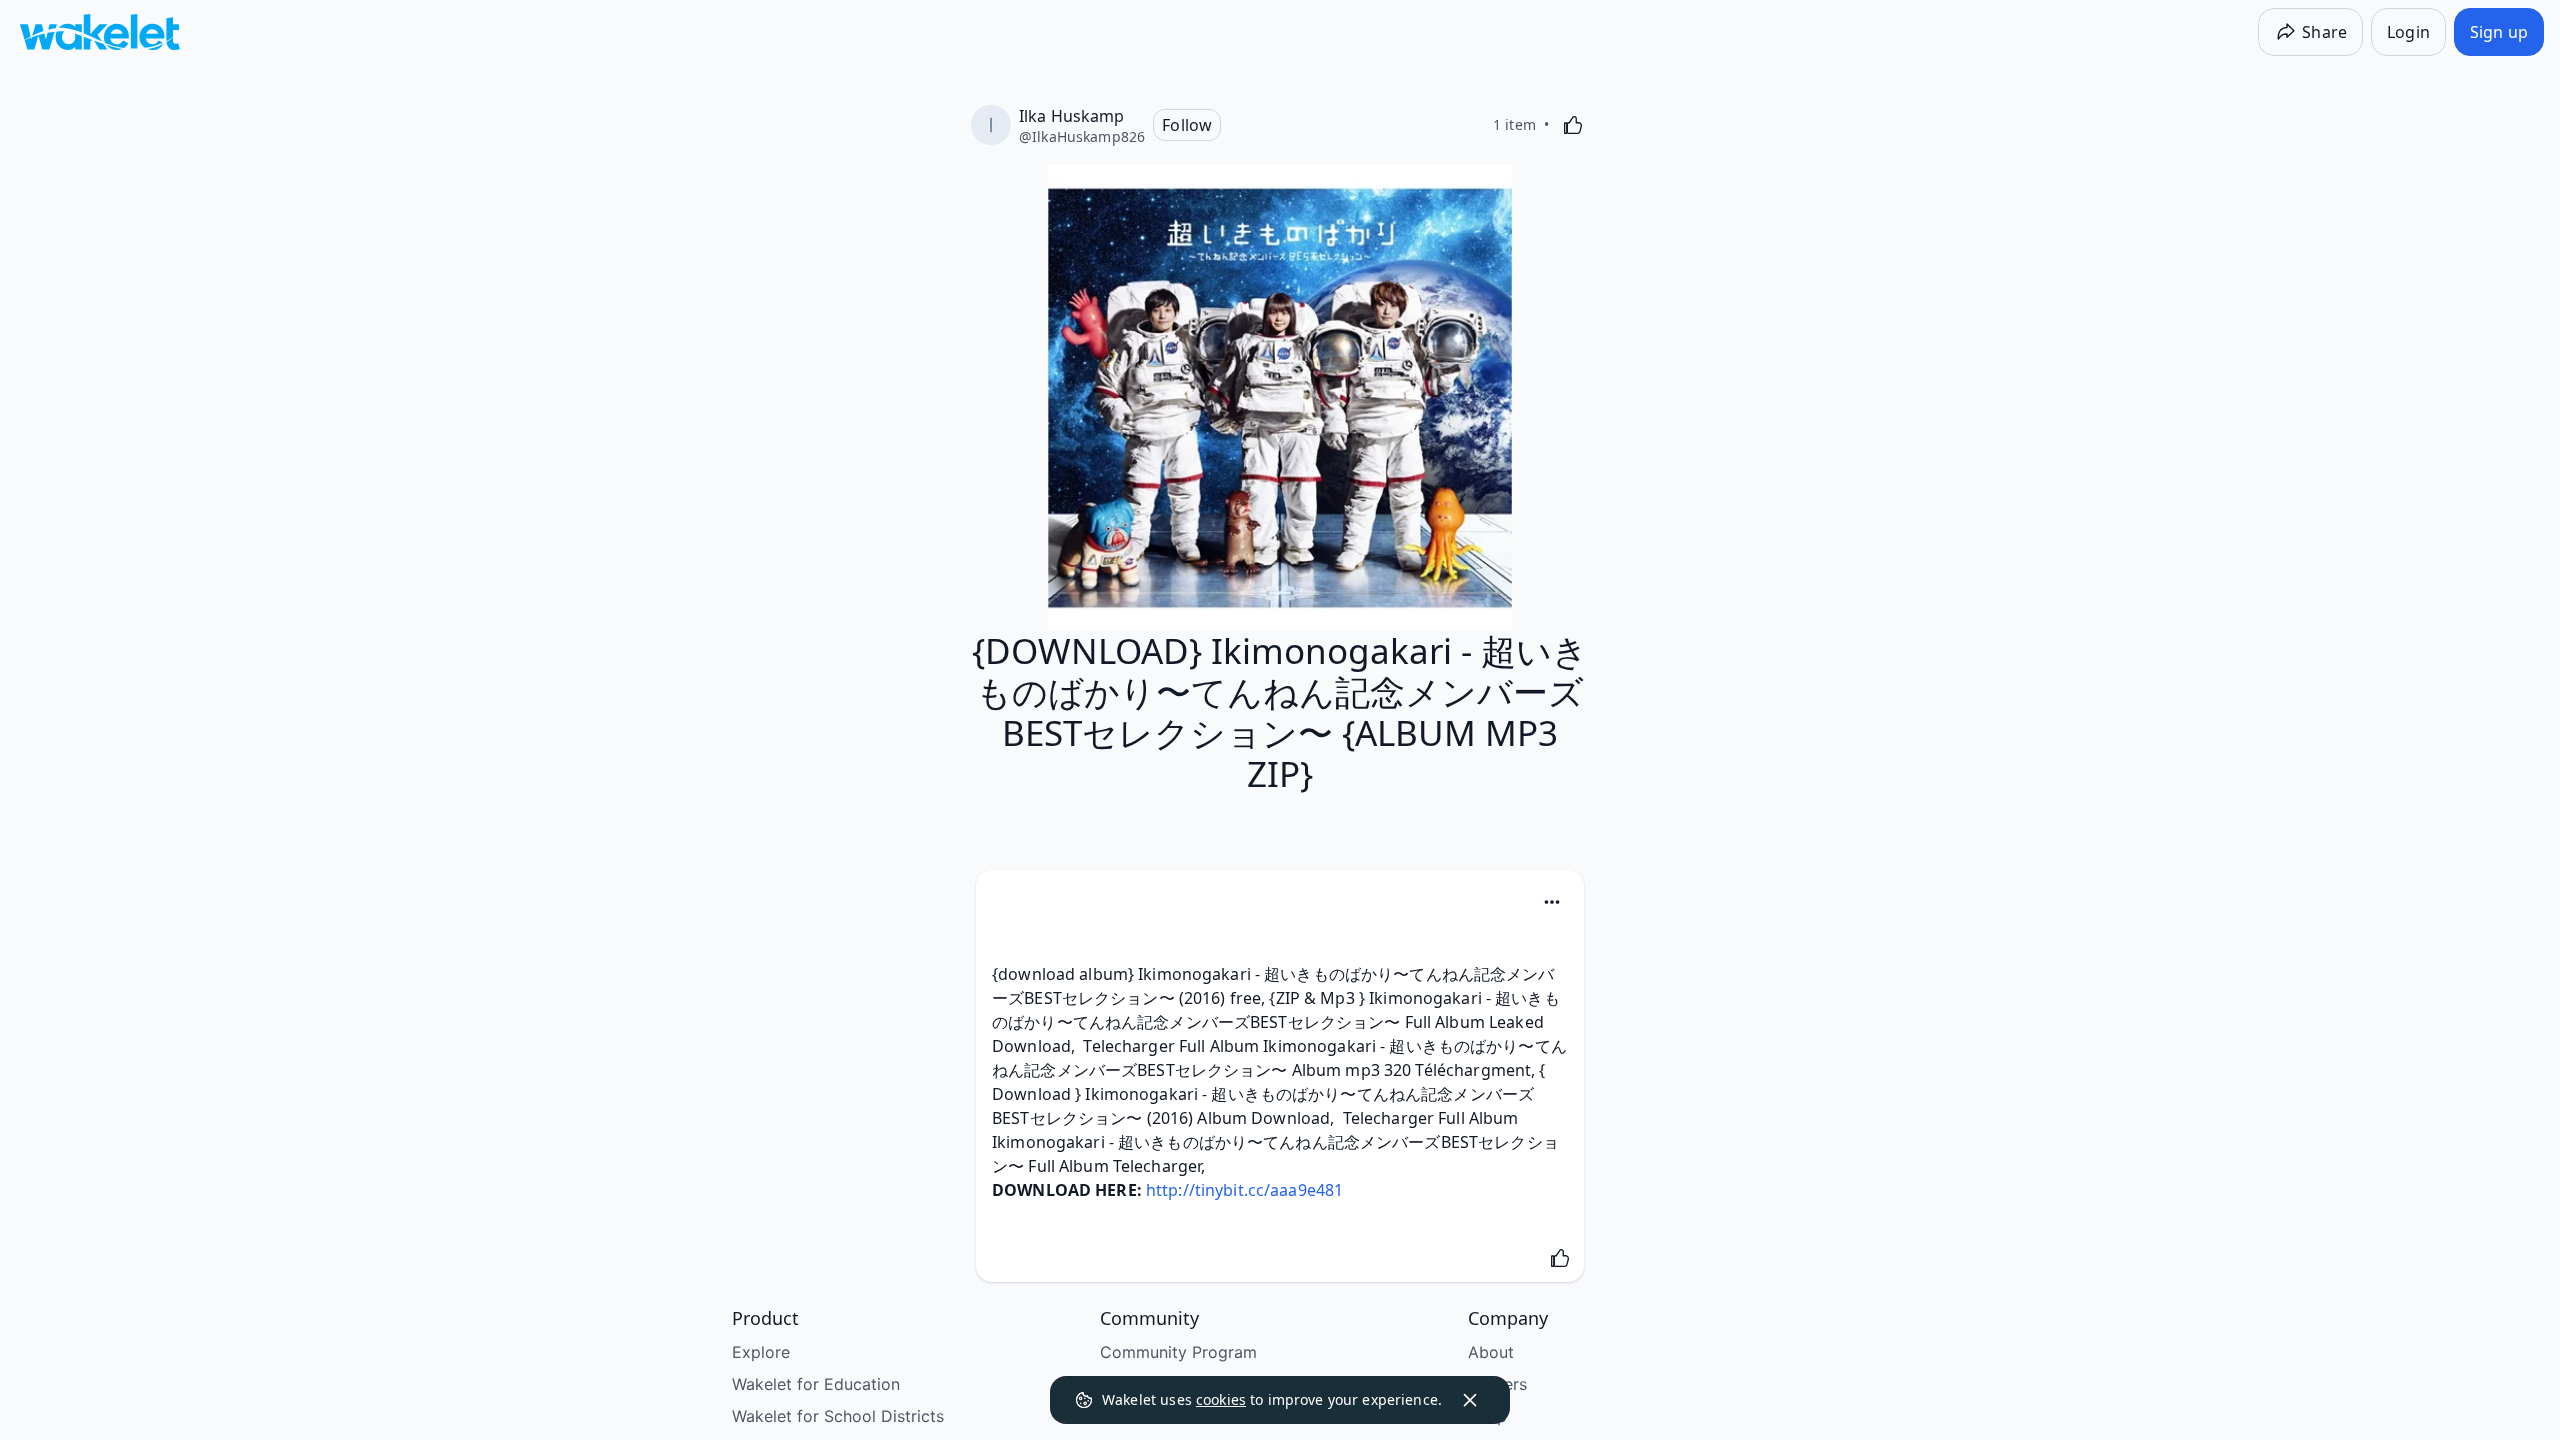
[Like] (1573, 125)
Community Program (1178, 1352)
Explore (761, 1352)
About (1491, 1352)
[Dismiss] (1470, 1400)
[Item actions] (1552, 902)
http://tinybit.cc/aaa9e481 (1244, 1190)
